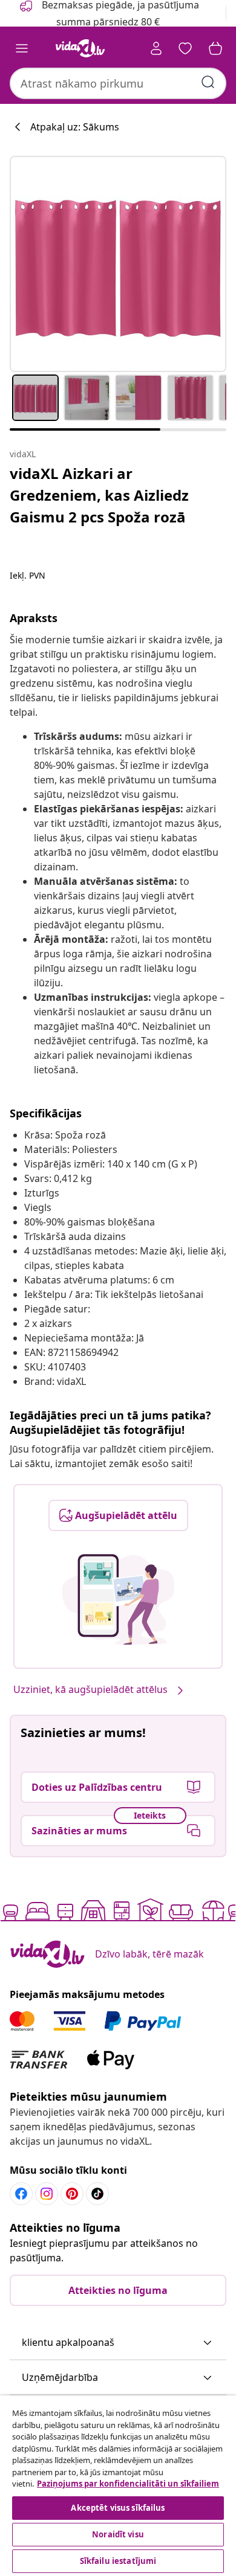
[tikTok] (97, 2194)
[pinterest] (72, 2194)
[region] (118, 2486)
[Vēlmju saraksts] (185, 48)
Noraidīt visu (118, 2534)
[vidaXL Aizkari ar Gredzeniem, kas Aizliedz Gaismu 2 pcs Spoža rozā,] (118, 264)
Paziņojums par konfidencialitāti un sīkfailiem (128, 2484)
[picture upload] (118, 1599)
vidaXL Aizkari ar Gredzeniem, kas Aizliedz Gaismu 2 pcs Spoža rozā (99, 495)
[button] (118, 2343)
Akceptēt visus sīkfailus (118, 2508)
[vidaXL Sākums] (80, 48)
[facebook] (21, 2194)
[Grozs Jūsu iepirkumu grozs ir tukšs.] (215, 48)
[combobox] (118, 83)
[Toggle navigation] (22, 48)
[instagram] (47, 2194)
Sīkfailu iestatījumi (118, 2561)
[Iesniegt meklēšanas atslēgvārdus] (208, 82)
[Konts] (156, 48)
